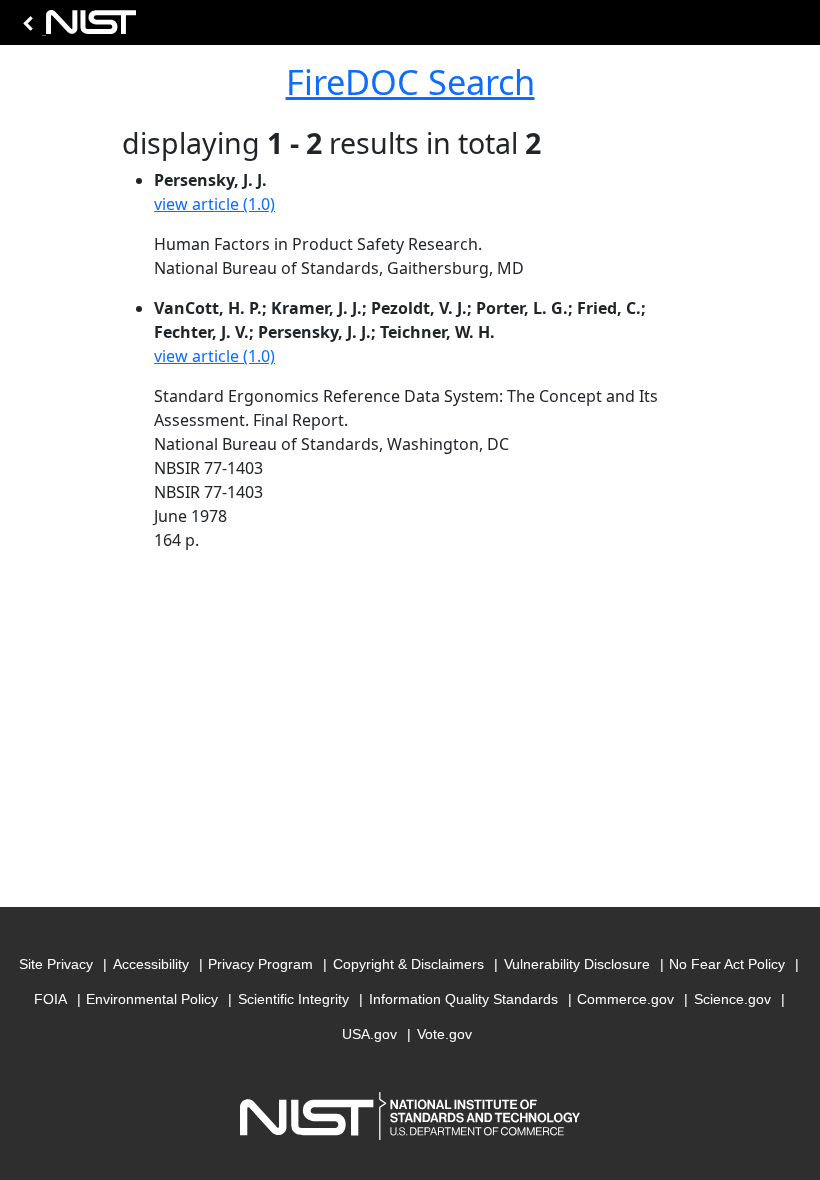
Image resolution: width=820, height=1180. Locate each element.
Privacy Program (260, 964)
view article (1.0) (214, 204)
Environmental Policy (152, 999)
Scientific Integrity (293, 999)
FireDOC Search (410, 81)
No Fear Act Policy (727, 964)
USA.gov (369, 1034)
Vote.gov (444, 1034)
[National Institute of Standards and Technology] (76, 27)
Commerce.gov (625, 999)
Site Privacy (56, 964)
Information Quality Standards (463, 999)
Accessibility (151, 964)
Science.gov (732, 999)
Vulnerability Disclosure (577, 964)
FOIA (50, 999)
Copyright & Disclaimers (408, 964)
